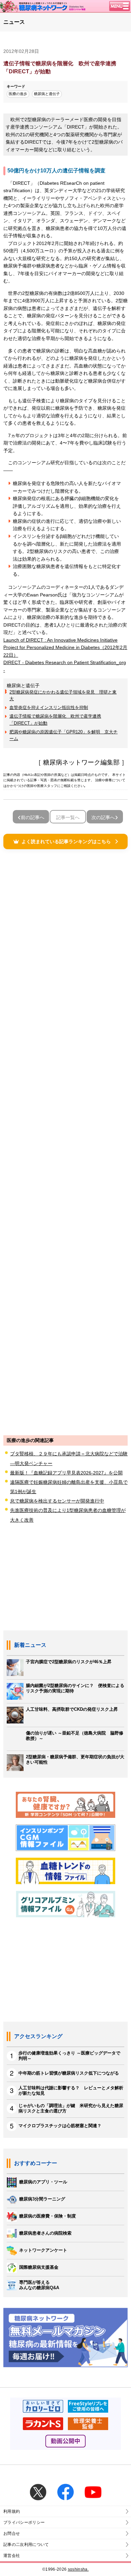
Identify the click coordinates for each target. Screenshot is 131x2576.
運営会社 (12, 2556)
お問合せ (12, 2533)
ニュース (14, 22)
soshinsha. (78, 2569)
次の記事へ (103, 817)
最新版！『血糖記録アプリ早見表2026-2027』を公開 (66, 1473)
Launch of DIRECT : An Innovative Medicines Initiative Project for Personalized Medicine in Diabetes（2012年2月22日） (65, 648)
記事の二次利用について (26, 2545)
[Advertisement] (65, 1142)
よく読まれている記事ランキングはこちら (66, 841)
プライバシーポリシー (24, 2522)
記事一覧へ (68, 817)
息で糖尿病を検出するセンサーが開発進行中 (57, 1501)
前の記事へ (33, 817)
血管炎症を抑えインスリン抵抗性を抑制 (49, 707)
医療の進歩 (18, 94)
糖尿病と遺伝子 (47, 94)
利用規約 (12, 2511)
